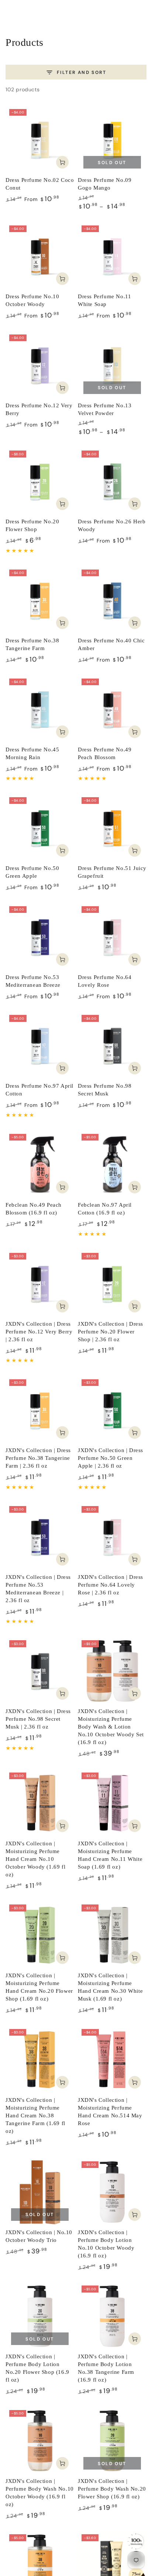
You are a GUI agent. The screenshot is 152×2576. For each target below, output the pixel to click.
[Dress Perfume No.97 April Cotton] (40, 1046)
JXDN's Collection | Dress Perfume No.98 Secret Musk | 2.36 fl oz (38, 1719)
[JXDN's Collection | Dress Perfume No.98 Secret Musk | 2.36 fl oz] (40, 1671)
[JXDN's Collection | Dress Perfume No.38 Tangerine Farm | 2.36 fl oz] (40, 1410)
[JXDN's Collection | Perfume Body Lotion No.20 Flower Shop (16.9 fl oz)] (40, 2316)
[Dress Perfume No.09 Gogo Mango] (112, 140)
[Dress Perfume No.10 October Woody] (40, 256)
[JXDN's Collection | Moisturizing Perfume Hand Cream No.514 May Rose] (112, 2060)
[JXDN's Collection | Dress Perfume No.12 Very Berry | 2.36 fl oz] (40, 1284)
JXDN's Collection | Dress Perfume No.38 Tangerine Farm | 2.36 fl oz (38, 1458)
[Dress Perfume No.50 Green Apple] (40, 828)
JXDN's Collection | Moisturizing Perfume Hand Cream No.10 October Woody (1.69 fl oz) (35, 1859)
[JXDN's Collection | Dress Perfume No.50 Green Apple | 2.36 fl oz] (112, 1410)
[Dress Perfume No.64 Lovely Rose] (112, 937)
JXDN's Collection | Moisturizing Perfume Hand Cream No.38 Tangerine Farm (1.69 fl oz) (35, 2115)
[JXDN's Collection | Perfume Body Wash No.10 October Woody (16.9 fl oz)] (40, 2441)
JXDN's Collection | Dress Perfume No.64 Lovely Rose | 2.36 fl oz (110, 1585)
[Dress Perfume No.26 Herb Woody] (112, 481)
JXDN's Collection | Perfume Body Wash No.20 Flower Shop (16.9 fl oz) (112, 2489)
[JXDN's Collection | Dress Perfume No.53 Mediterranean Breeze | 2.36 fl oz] (40, 1537)
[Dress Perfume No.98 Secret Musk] (112, 1046)
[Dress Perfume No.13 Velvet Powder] (112, 365)
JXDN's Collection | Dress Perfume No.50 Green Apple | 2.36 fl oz (110, 1458)
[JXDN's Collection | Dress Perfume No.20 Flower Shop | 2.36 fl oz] (112, 1284)
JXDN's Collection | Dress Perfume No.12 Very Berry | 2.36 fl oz (39, 1332)
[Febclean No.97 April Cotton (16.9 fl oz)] (112, 1165)
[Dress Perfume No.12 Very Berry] (40, 365)
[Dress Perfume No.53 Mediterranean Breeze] (40, 937)
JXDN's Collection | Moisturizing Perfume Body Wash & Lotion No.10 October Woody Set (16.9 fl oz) (111, 1727)
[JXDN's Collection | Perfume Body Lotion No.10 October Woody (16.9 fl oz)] (112, 2192)
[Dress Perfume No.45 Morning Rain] (40, 709)
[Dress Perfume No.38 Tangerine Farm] (40, 600)
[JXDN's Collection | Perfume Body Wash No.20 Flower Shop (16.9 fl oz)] (112, 2441)
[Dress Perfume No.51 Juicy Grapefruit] (112, 828)
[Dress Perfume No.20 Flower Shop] (40, 481)
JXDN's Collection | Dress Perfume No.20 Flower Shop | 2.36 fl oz (110, 1332)
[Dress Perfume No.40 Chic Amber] (112, 600)
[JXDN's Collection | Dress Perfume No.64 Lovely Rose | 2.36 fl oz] (112, 1537)
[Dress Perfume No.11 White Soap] (112, 256)
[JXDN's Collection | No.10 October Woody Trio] (40, 2192)
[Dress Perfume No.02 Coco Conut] (40, 140)
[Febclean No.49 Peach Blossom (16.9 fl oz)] (40, 1165)
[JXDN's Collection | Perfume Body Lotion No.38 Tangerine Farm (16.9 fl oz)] (112, 2316)
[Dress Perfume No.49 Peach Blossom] (112, 709)
